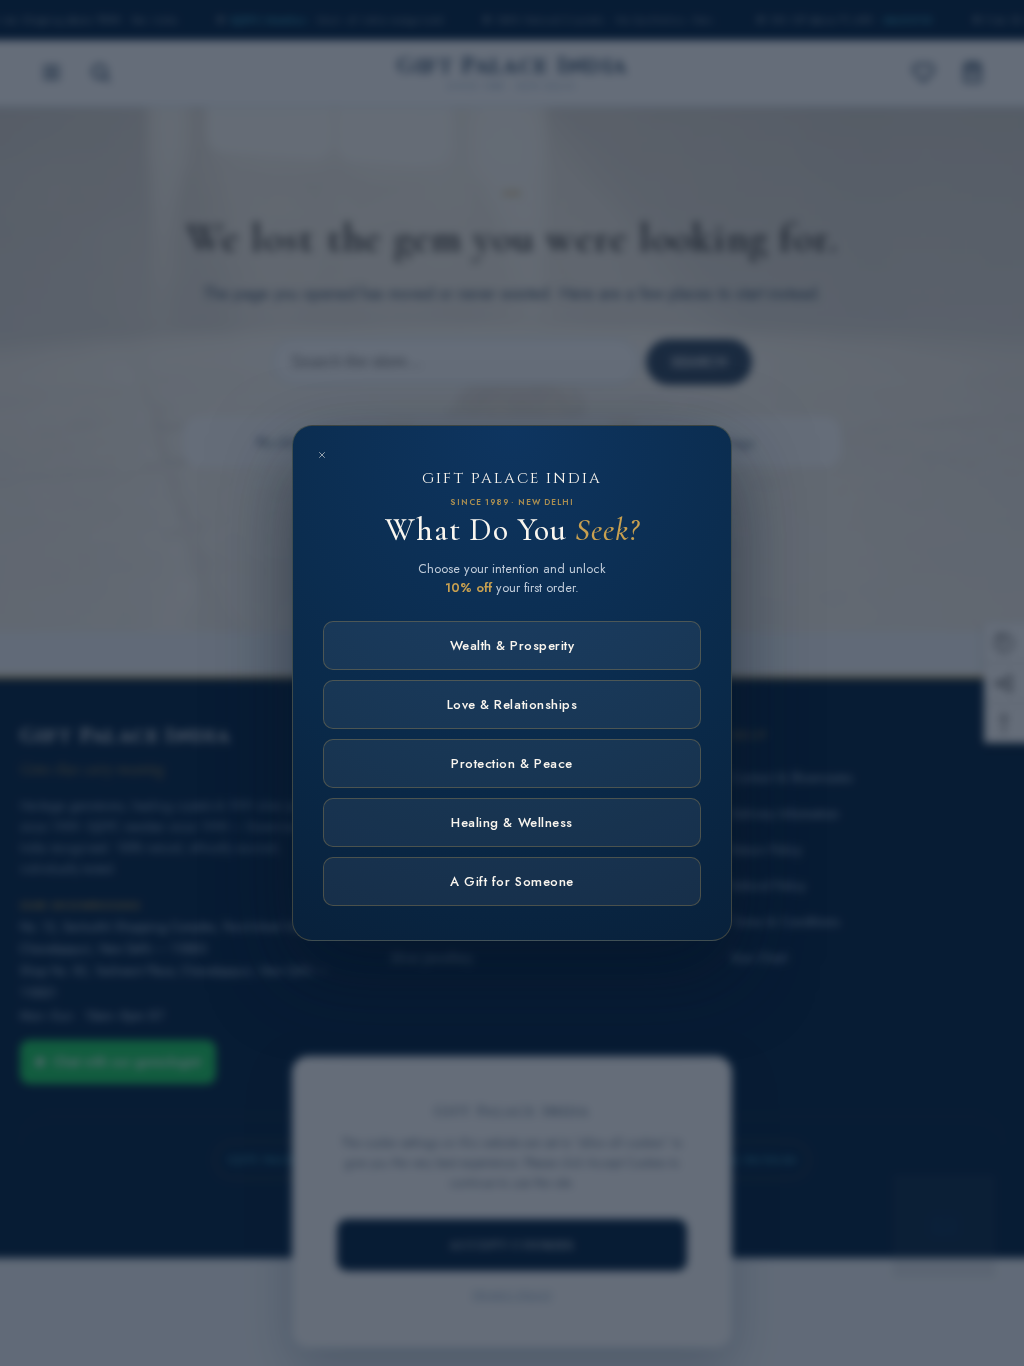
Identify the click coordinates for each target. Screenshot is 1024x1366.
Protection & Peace (511, 763)
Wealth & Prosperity (512, 645)
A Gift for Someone (511, 881)
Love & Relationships (512, 704)
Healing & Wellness (511, 822)
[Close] (322, 455)
